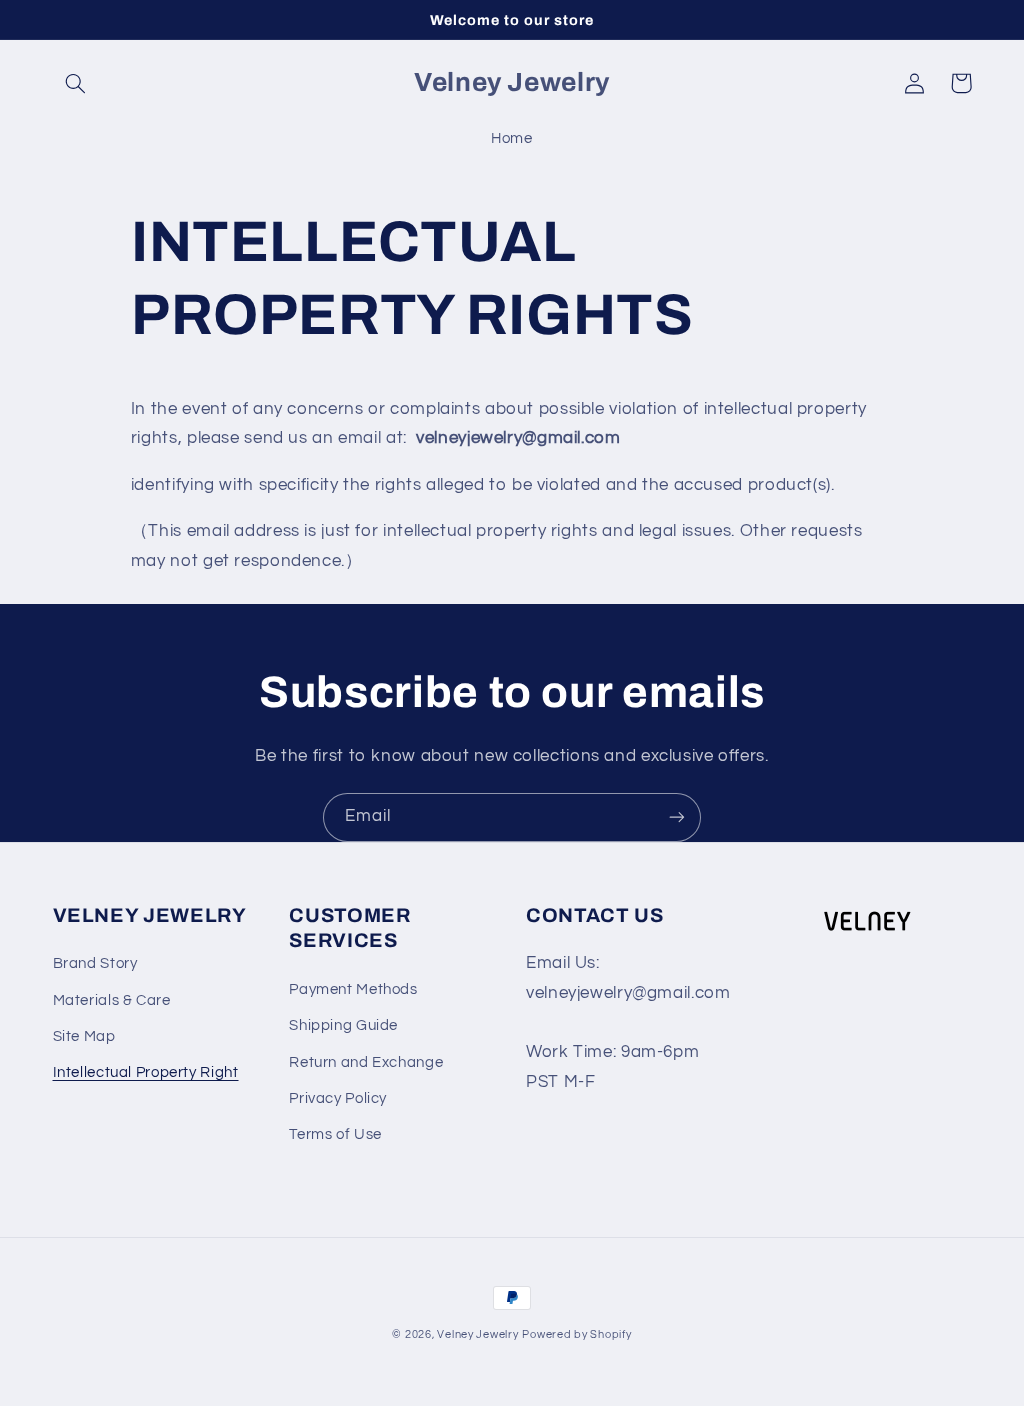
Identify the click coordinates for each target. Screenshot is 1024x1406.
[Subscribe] (677, 817)
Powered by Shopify (576, 1334)
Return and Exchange (366, 1062)
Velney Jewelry (477, 1334)
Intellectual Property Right (146, 1072)
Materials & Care (112, 1000)
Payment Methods (353, 989)
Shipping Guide (343, 1025)
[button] (76, 83)
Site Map (84, 1036)
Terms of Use (335, 1134)
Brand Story (95, 963)
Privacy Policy (338, 1098)
